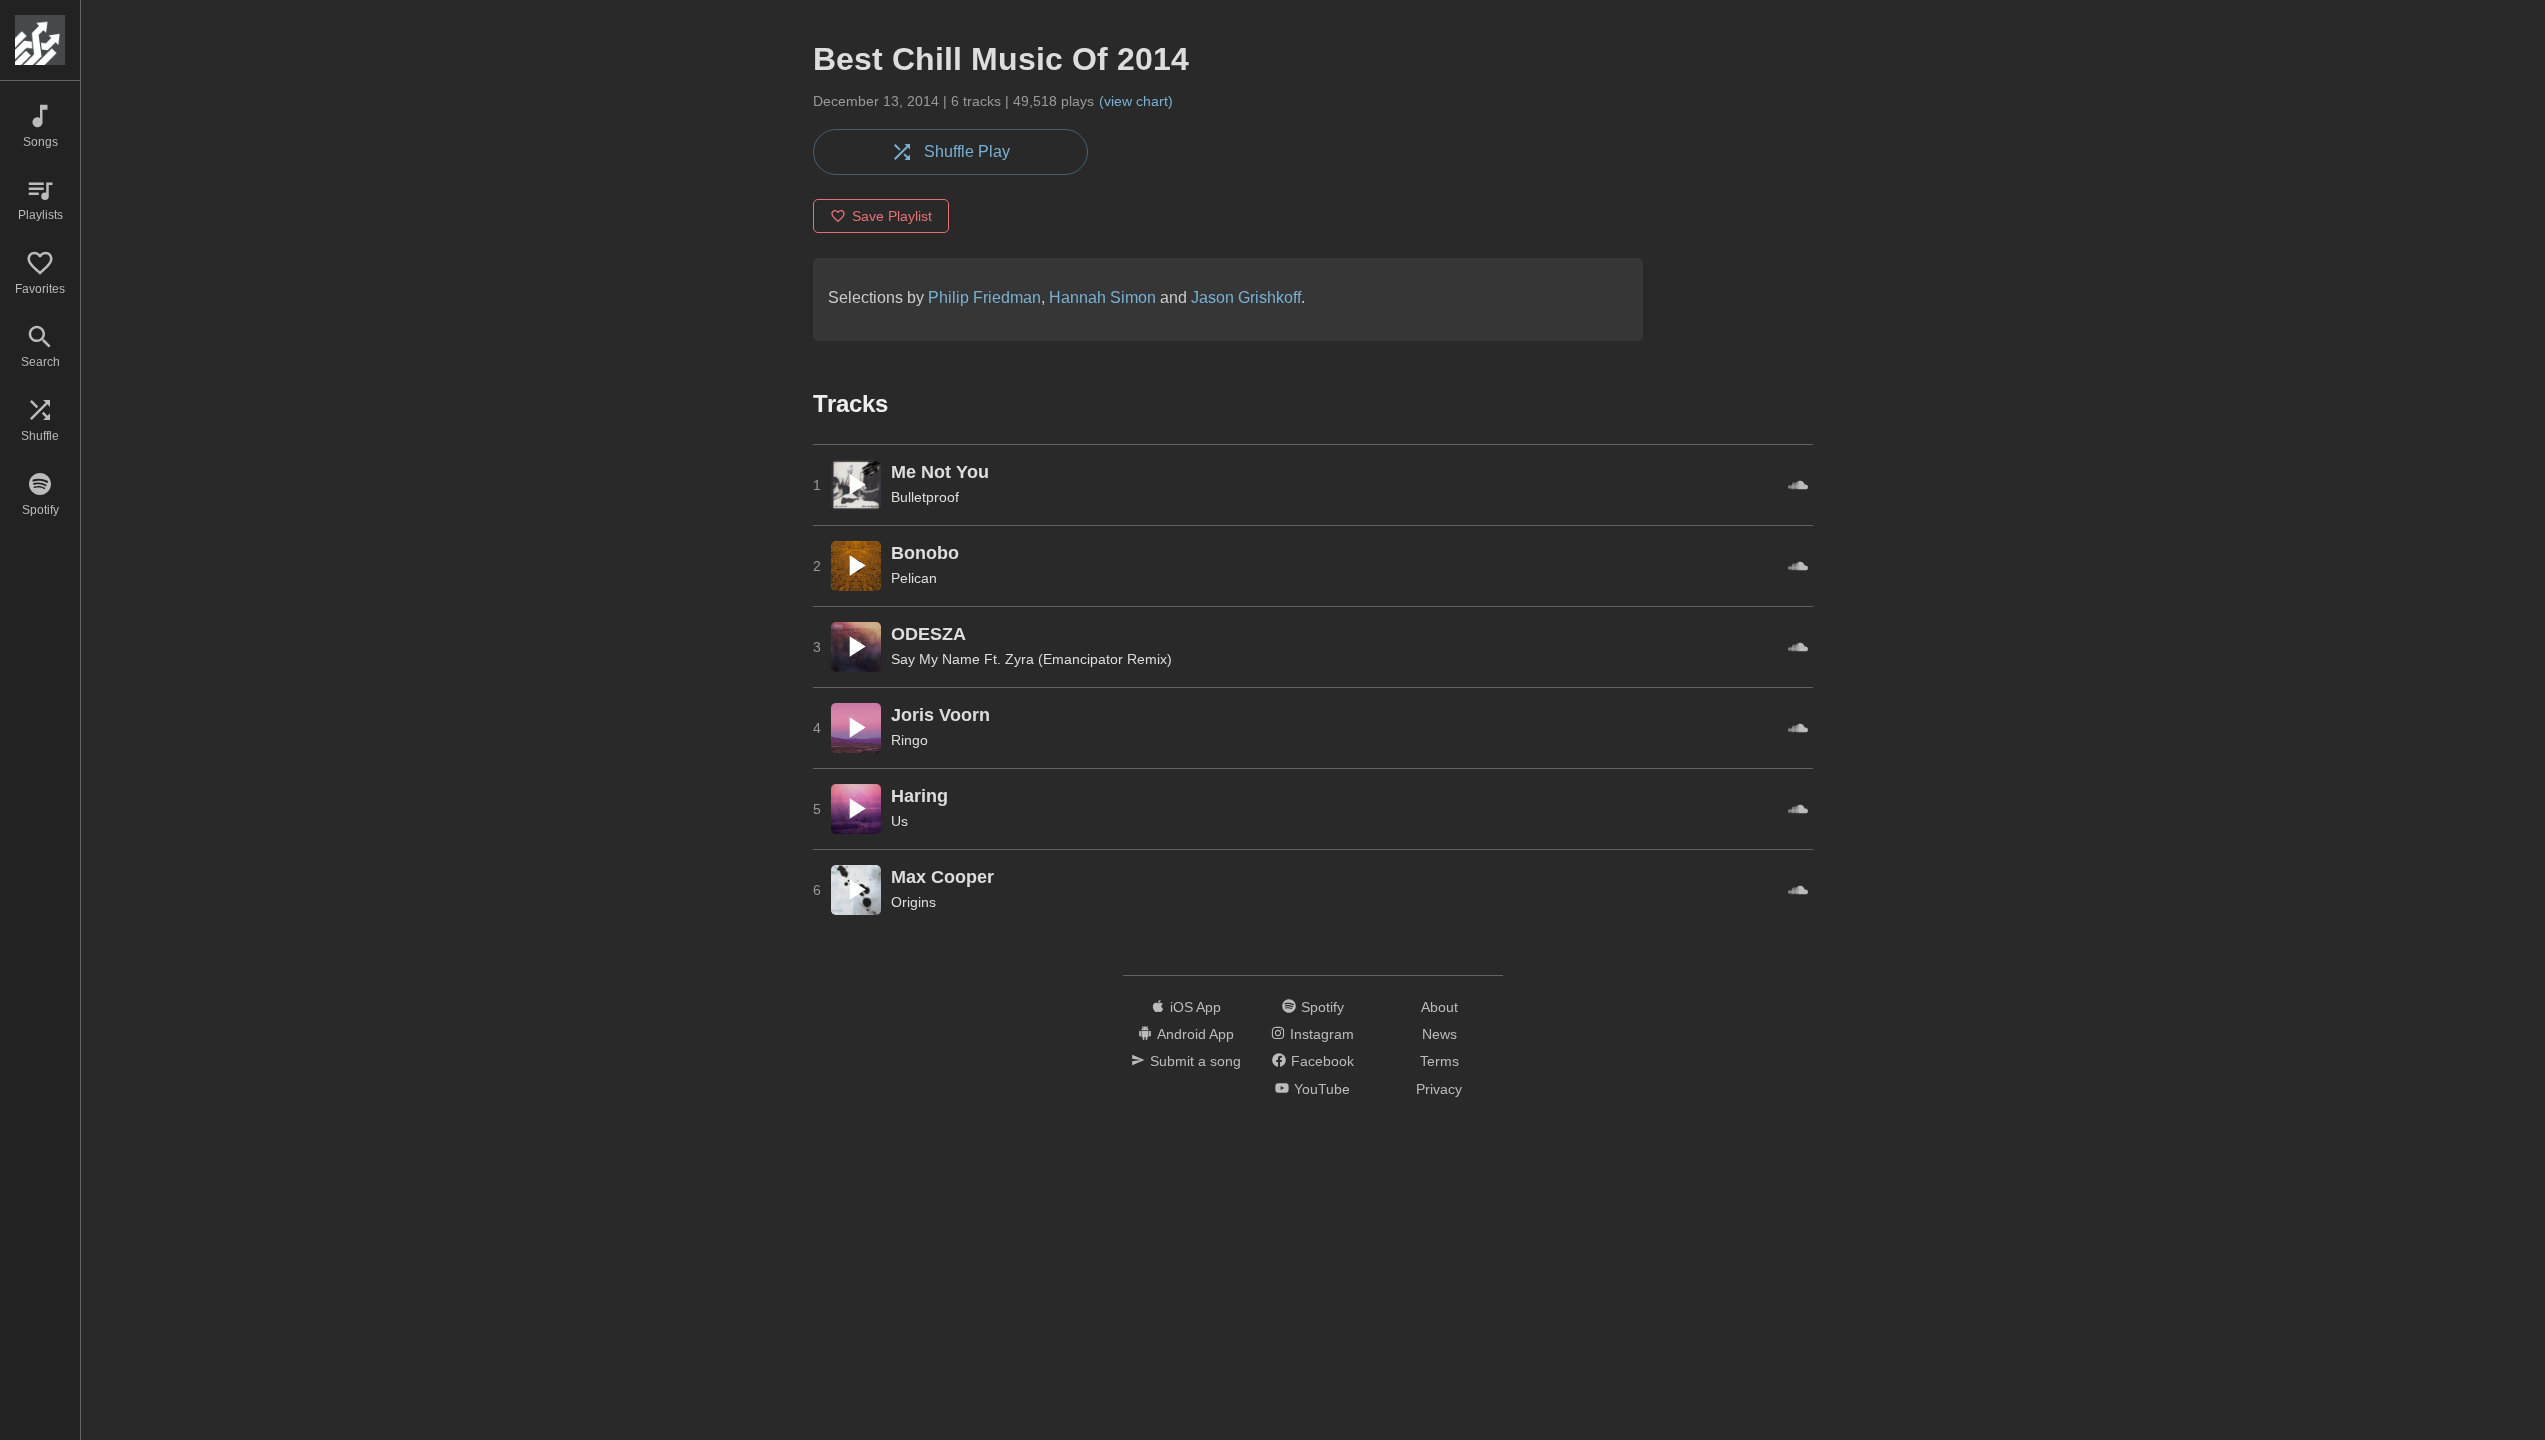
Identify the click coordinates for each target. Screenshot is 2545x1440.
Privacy (1439, 1089)
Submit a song (1195, 1061)
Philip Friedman (984, 297)
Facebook (1322, 1061)
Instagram (1322, 1034)
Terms (1439, 1061)
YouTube (1322, 1089)
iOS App (1195, 1007)
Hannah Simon (1102, 297)
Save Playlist (892, 216)
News (1439, 1034)
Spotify (1322, 1007)
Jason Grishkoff (1246, 297)
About (1439, 1007)
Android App (1195, 1034)
